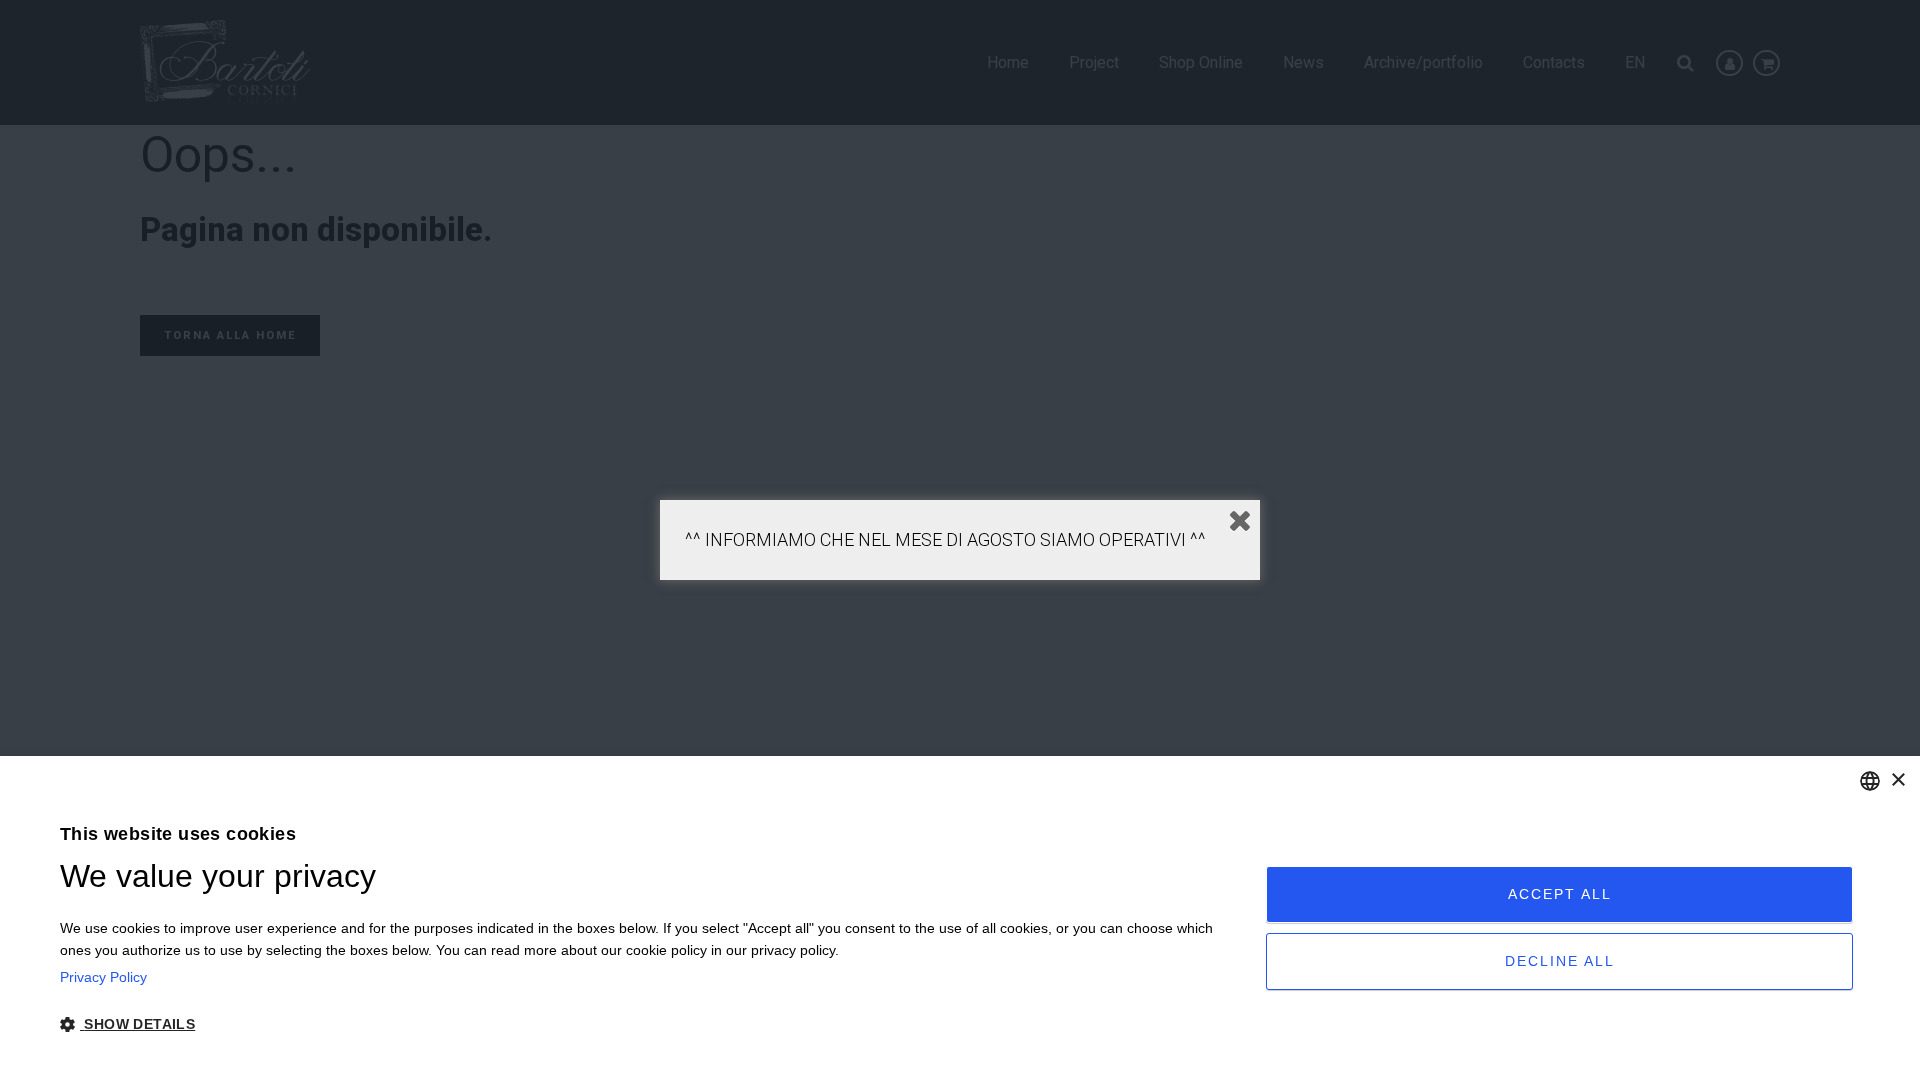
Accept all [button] (1560, 894)
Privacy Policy (103, 977)
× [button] (1897, 780)
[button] (645, 1025)
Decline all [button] (1560, 961)
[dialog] (960, 918)
